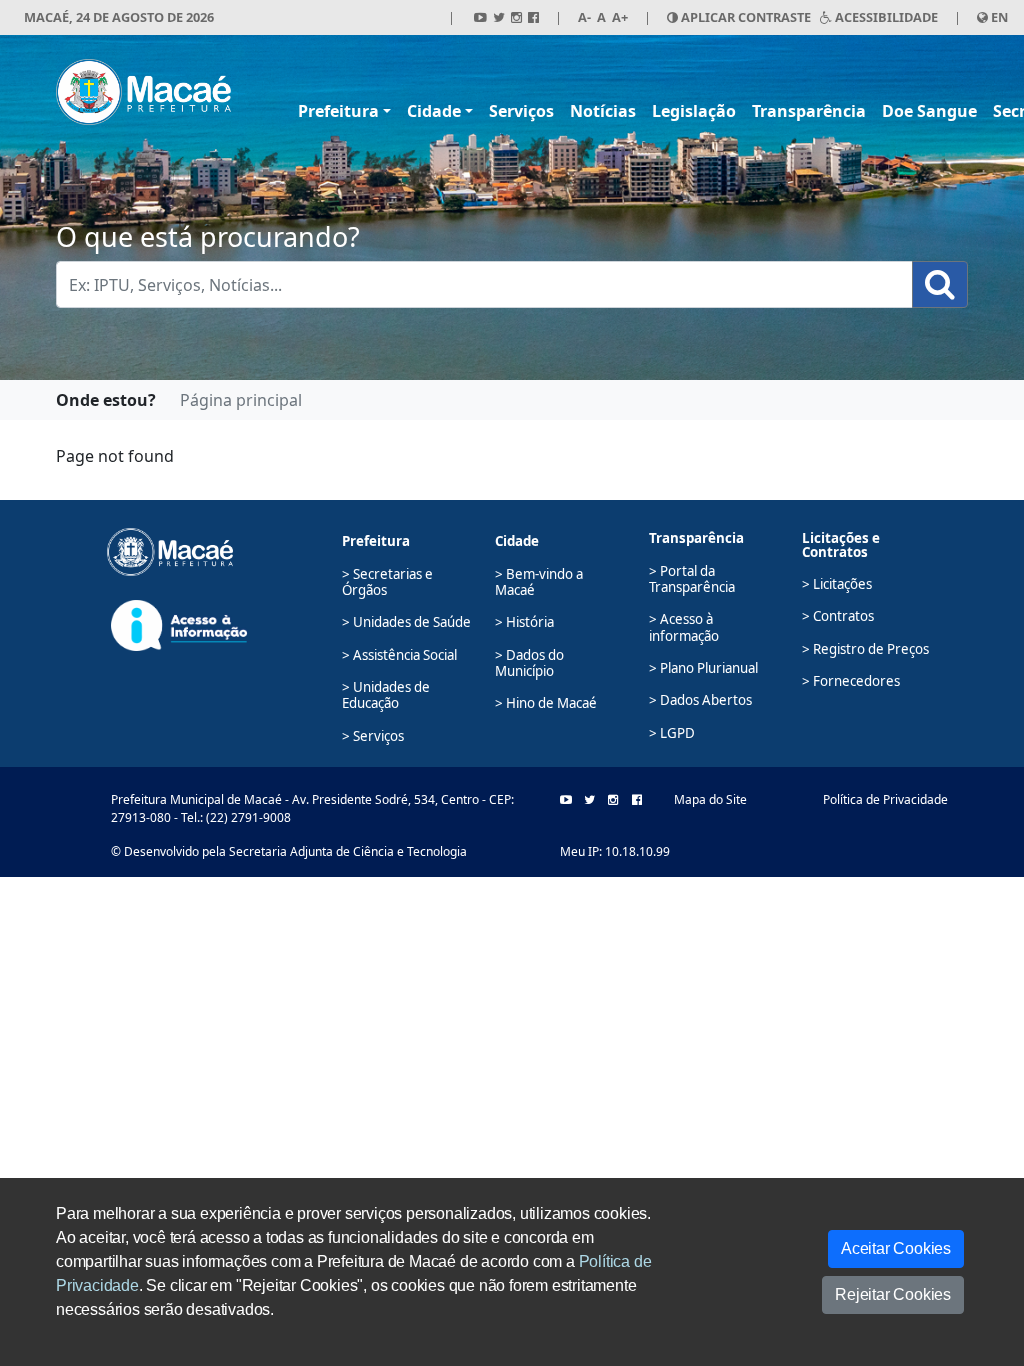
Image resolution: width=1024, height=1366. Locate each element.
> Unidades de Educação (386, 695)
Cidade (434, 111)
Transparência (809, 111)
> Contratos (838, 616)
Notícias (603, 111)
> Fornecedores (851, 681)
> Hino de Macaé (546, 703)
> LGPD (672, 733)
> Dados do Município (529, 663)
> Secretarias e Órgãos (387, 582)
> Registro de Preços (865, 649)
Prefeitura (338, 111)
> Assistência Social (399, 655)
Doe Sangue (929, 111)
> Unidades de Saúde (406, 622)
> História (524, 622)
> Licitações (837, 584)
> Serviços (373, 736)
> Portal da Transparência (692, 579)
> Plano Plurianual (703, 668)
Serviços (521, 111)
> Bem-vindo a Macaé (539, 582)
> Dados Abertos (700, 700)
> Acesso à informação (684, 627)
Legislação (694, 111)
